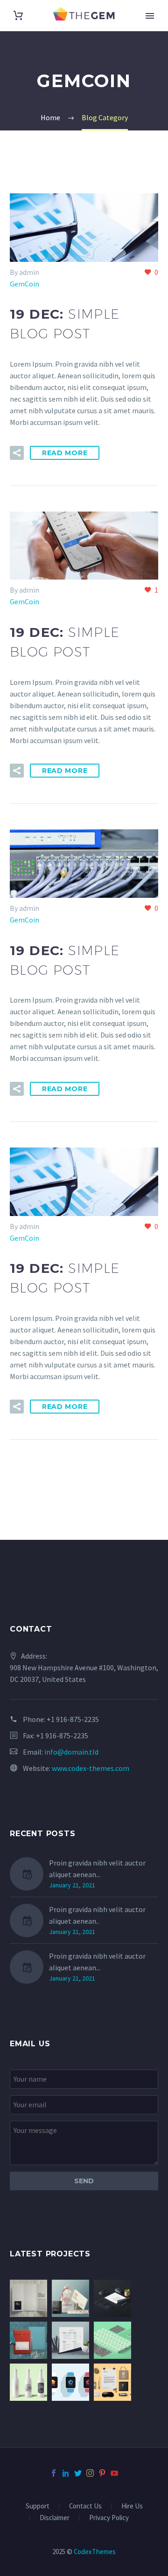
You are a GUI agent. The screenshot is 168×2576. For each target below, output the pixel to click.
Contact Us (85, 2506)
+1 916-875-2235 (73, 1719)
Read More (65, 453)
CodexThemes (95, 2552)
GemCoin (24, 284)
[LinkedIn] (66, 2473)
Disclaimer (55, 2518)
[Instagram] (90, 2473)
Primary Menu (150, 16)
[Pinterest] (102, 2473)
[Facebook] (54, 2473)
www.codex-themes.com (91, 1768)
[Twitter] (78, 2473)
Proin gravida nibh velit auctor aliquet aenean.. (97, 1915)
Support (38, 2506)
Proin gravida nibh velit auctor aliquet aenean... (97, 1869)
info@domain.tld (71, 1752)
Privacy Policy (109, 2518)
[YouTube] (114, 2473)
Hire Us (132, 2506)
